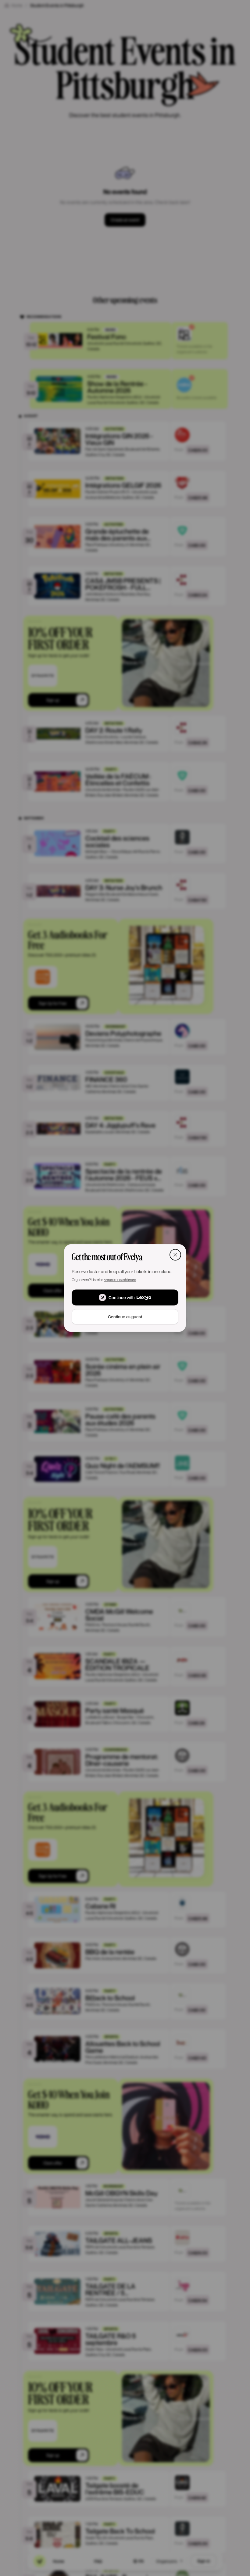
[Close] (175, 1255)
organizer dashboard (120, 1280)
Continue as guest (125, 1317)
